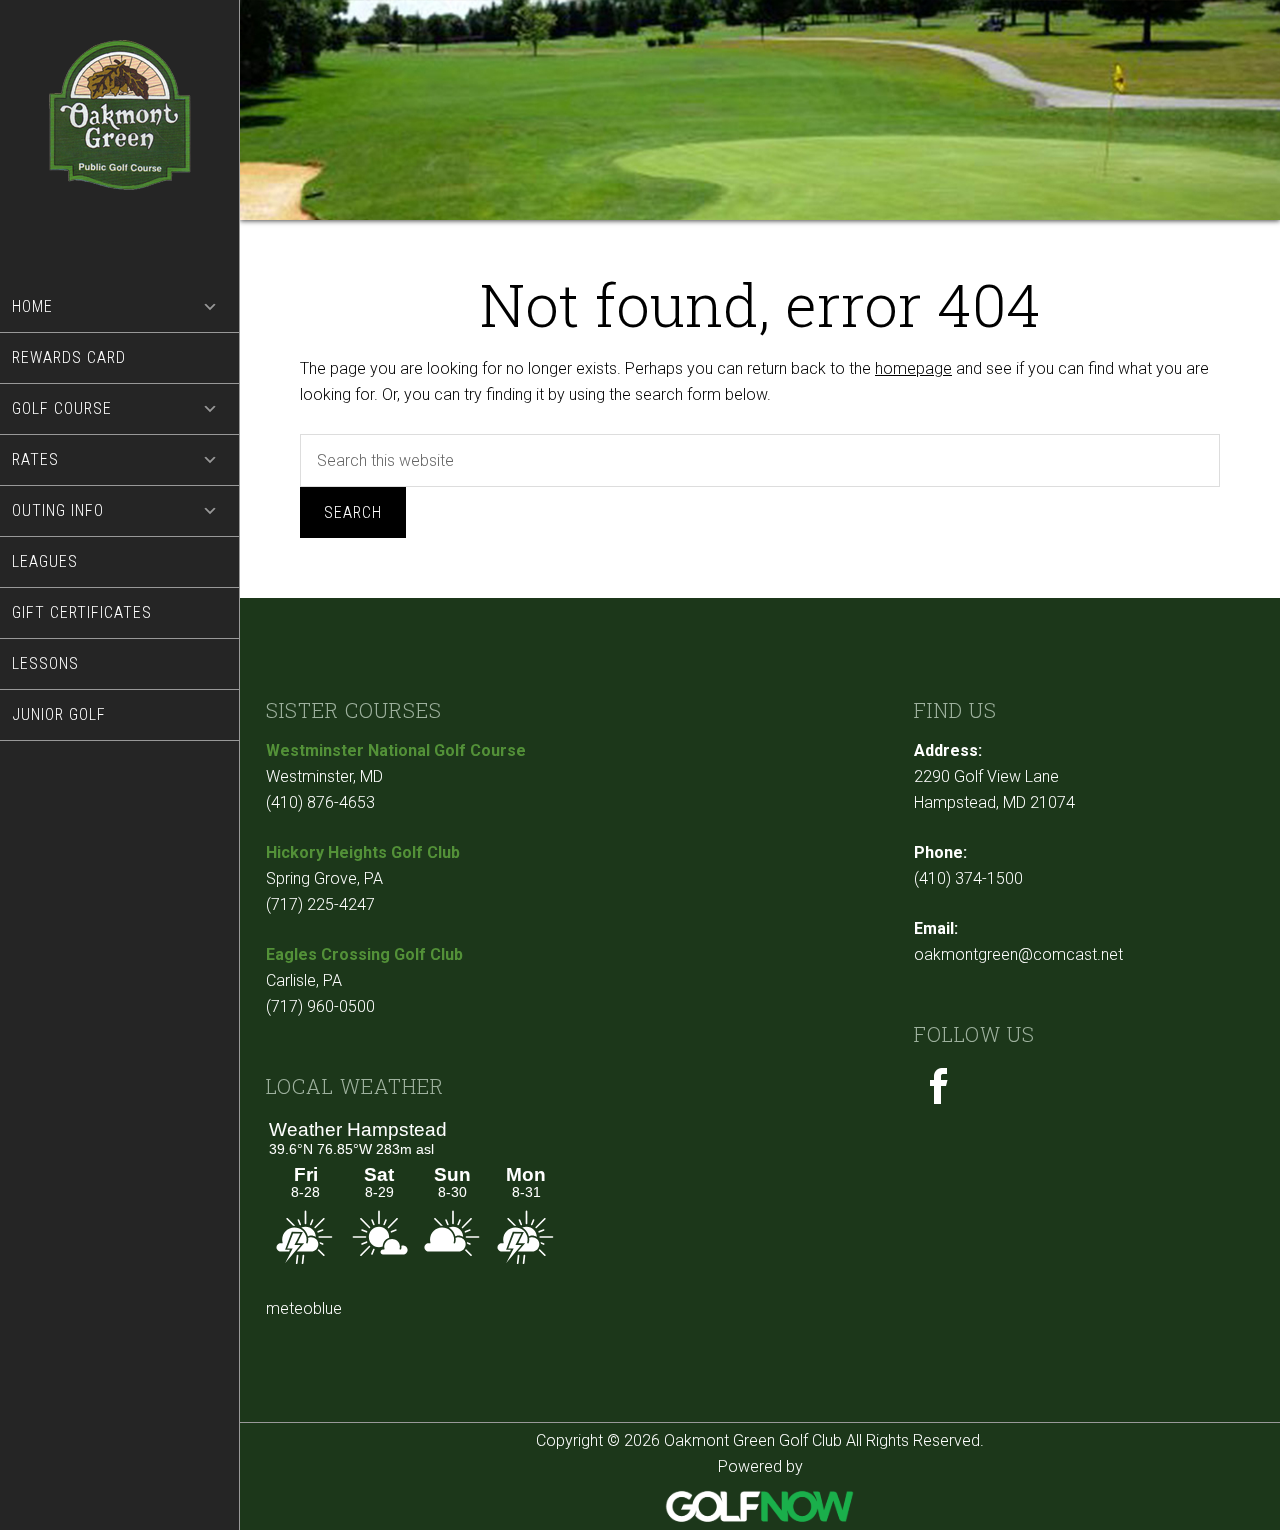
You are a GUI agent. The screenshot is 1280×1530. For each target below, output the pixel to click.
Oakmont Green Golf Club (120, 141)
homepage (913, 368)
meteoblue (304, 1308)
